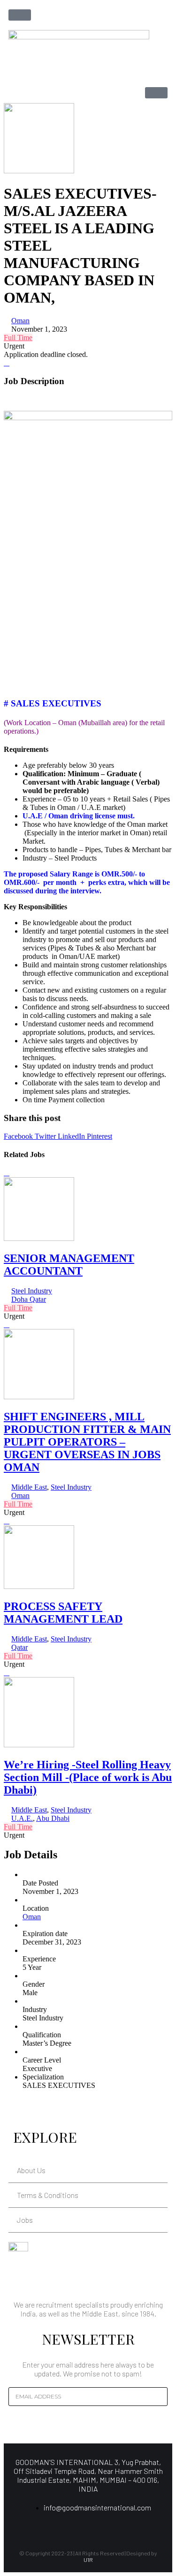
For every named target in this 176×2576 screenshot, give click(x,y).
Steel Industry (32, 1291)
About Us (31, 2170)
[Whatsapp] (104, 2528)
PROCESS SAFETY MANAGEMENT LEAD (63, 1613)
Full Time (18, 338)
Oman (20, 321)
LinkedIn (72, 1136)
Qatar (19, 1647)
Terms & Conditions (48, 2195)
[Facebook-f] (56, 2528)
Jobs (25, 2220)
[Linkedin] (72, 2528)
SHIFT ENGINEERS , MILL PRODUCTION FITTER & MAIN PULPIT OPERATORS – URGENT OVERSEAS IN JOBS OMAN (87, 1442)
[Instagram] (88, 2528)
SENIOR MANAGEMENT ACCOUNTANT (69, 1265)
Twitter (46, 1136)
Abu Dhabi (53, 1818)
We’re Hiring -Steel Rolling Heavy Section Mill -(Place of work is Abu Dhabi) (88, 1777)
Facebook (19, 1136)
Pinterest (99, 1136)
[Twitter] (120, 2528)
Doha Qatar (29, 1299)
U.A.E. (22, 1818)
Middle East (29, 1487)
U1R (88, 2560)
